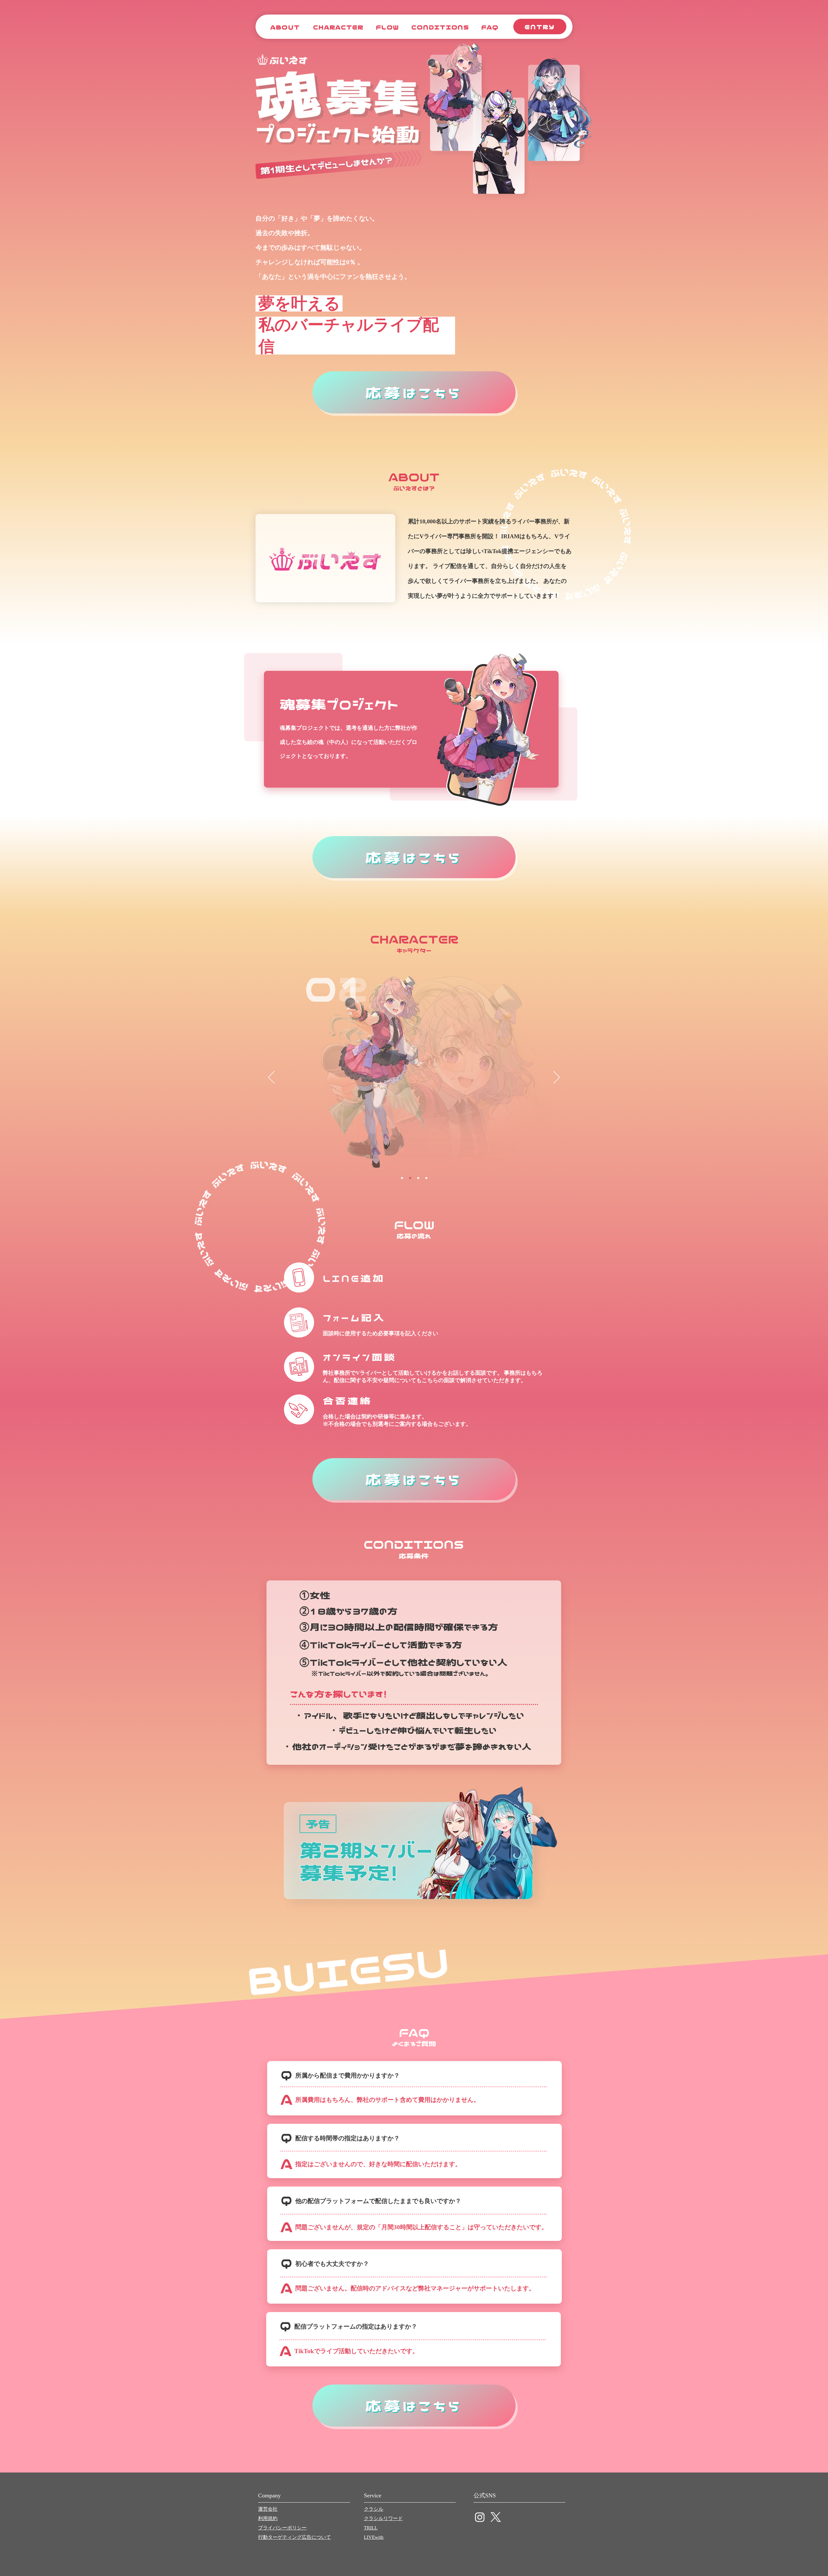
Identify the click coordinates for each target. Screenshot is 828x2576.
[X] (496, 2517)
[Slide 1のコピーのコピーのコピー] (426, 1178)
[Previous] (271, 1078)
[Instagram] (480, 2517)
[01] (402, 1178)
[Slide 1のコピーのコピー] (418, 1178)
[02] (410, 1178)
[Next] (557, 1078)
